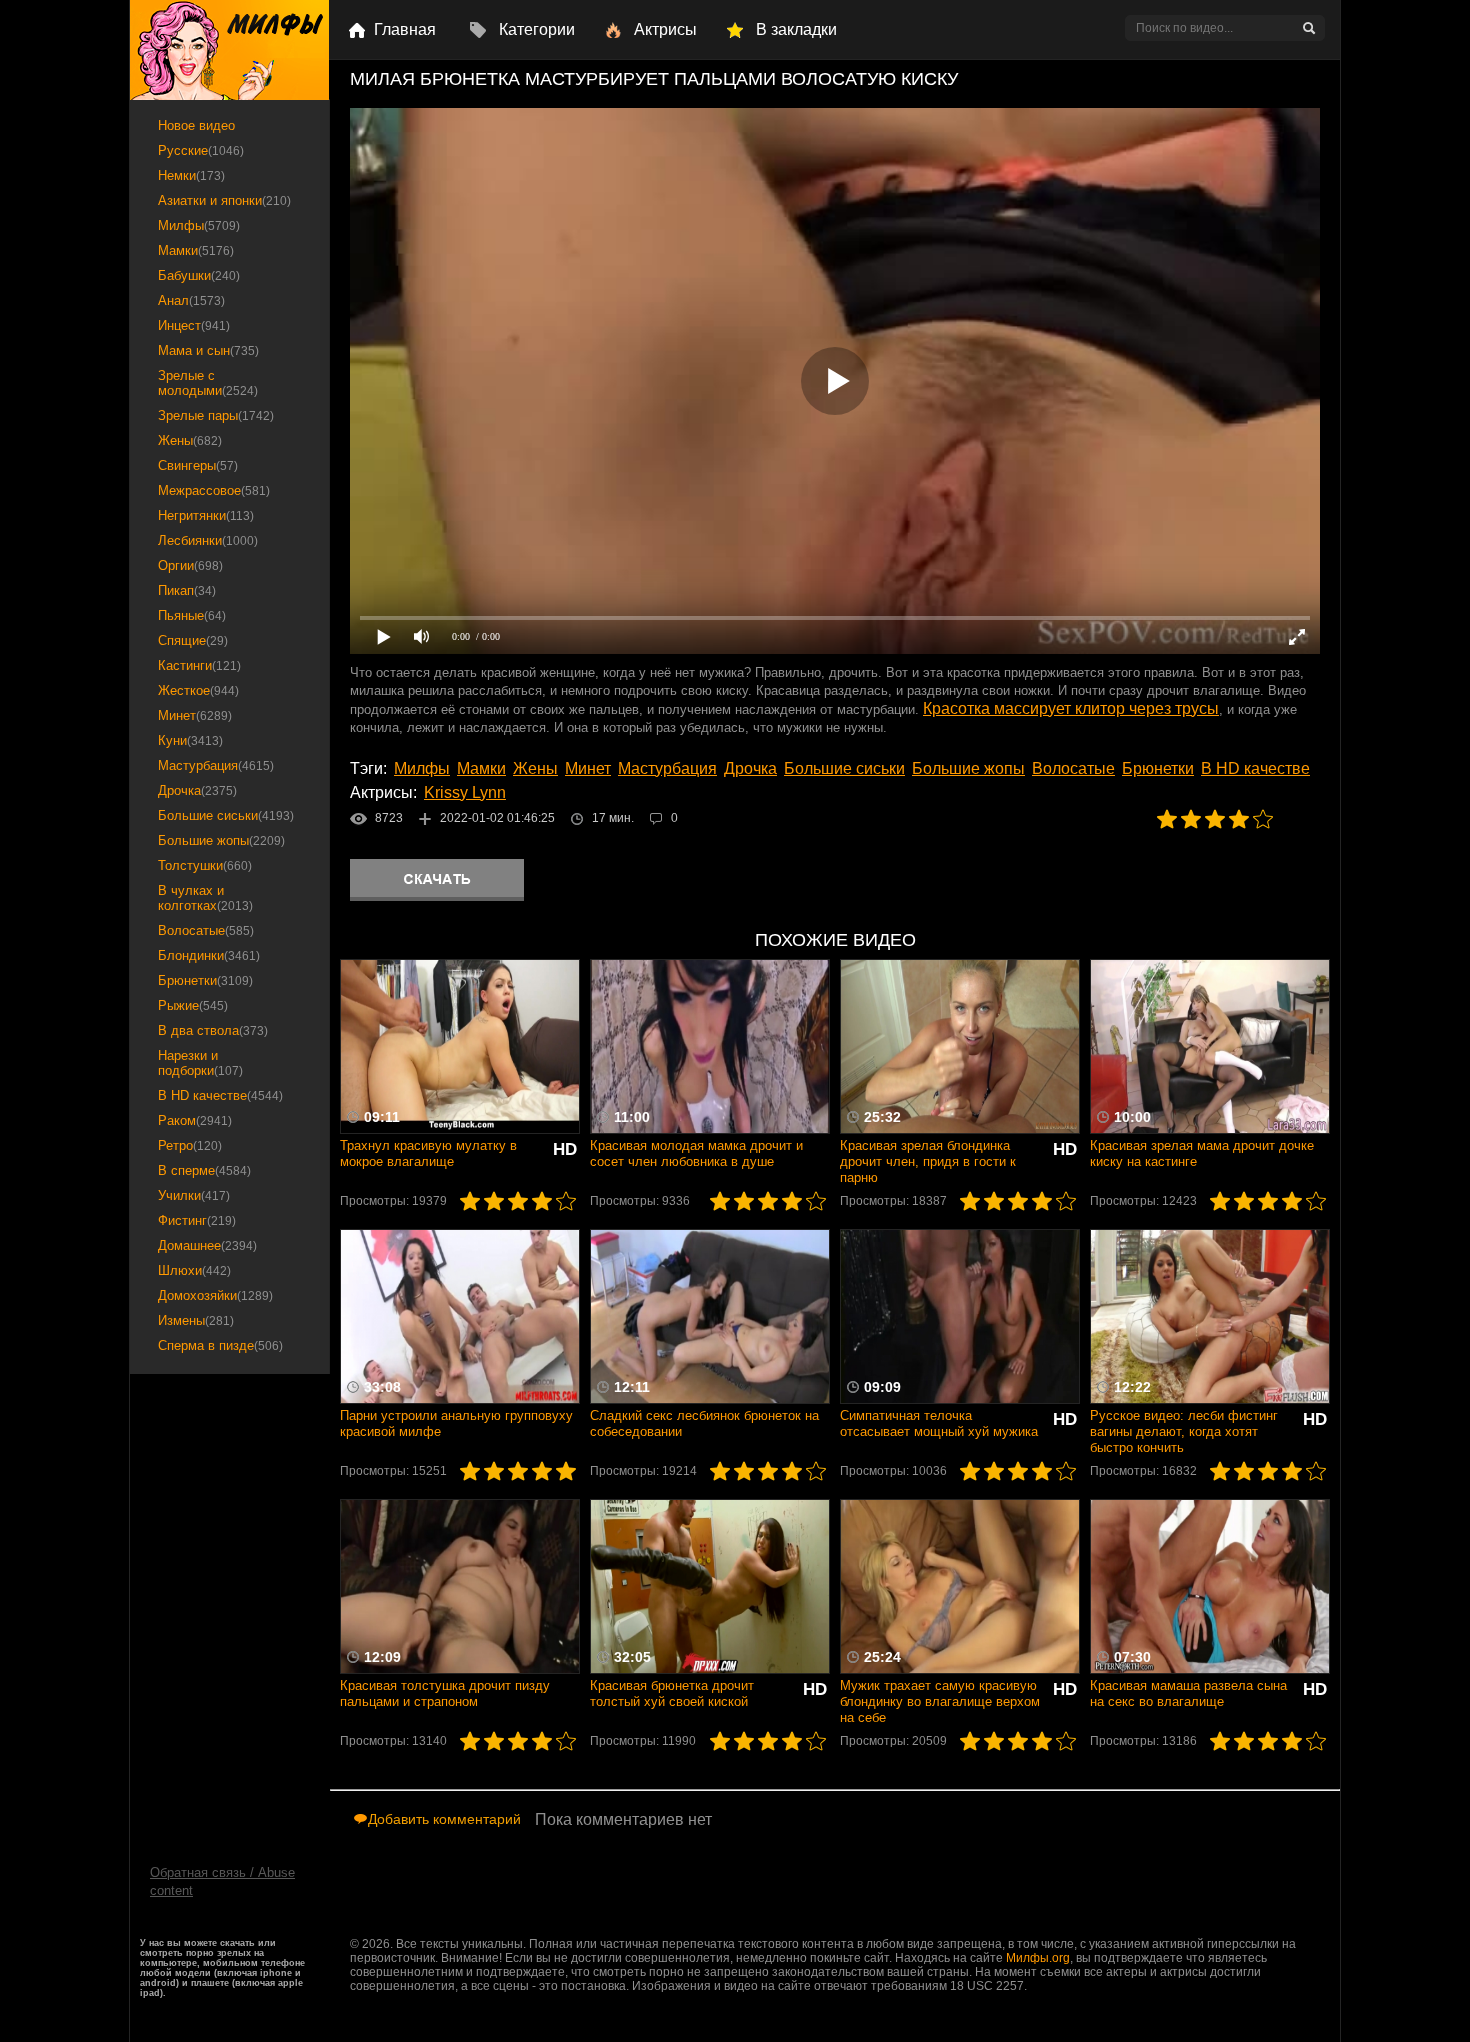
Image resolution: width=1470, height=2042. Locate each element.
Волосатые (1073, 768)
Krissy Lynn (465, 792)
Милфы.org (1038, 1958)
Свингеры (198, 465)
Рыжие (193, 1005)
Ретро (190, 1145)
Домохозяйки (215, 1295)
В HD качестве (1255, 768)
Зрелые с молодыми (208, 383)
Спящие (193, 640)
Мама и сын (208, 350)
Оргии (190, 565)
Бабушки (199, 275)
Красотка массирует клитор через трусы (1071, 708)
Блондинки (209, 955)
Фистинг (197, 1220)
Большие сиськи (844, 768)
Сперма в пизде (220, 1345)
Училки (194, 1195)
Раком (195, 1120)
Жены (535, 768)
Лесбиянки (208, 540)
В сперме (204, 1170)
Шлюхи (194, 1270)
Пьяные (192, 615)
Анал (191, 300)
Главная (405, 29)
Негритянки (206, 515)
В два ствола (213, 1030)
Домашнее (207, 1245)
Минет (588, 768)
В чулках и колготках (205, 898)
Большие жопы (968, 768)
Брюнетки (1158, 768)
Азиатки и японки (224, 200)
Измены (196, 1320)
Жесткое (198, 690)
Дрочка (750, 768)
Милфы (422, 768)
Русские (201, 150)
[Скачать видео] (437, 880)
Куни (190, 740)
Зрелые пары (216, 415)
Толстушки (205, 865)
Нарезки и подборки (200, 1063)
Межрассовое (214, 490)
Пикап (187, 590)
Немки (191, 175)
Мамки (481, 768)
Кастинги (199, 665)
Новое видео (196, 125)
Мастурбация (667, 768)
